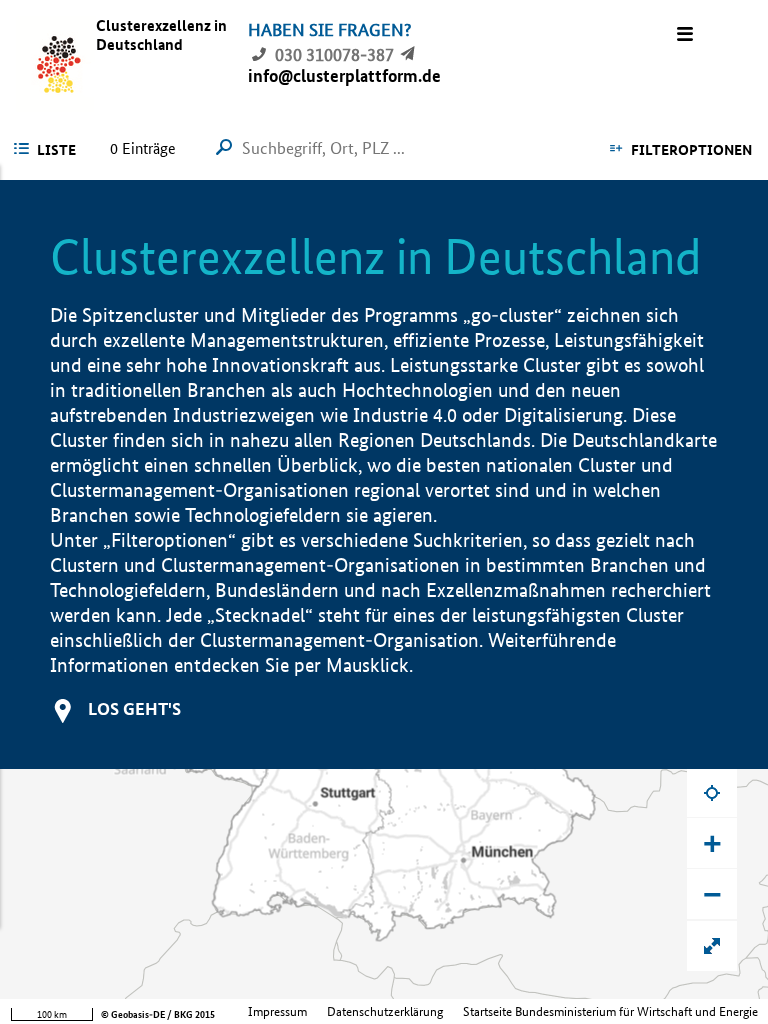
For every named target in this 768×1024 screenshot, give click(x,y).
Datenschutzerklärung (385, 1011)
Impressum (277, 1011)
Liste (56, 150)
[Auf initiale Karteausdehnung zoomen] (712, 946)
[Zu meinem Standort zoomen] (712, 792)
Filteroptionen (691, 150)
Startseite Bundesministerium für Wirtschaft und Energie (610, 1011)
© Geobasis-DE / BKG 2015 (158, 1014)
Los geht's (134, 708)
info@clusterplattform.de (344, 75)
